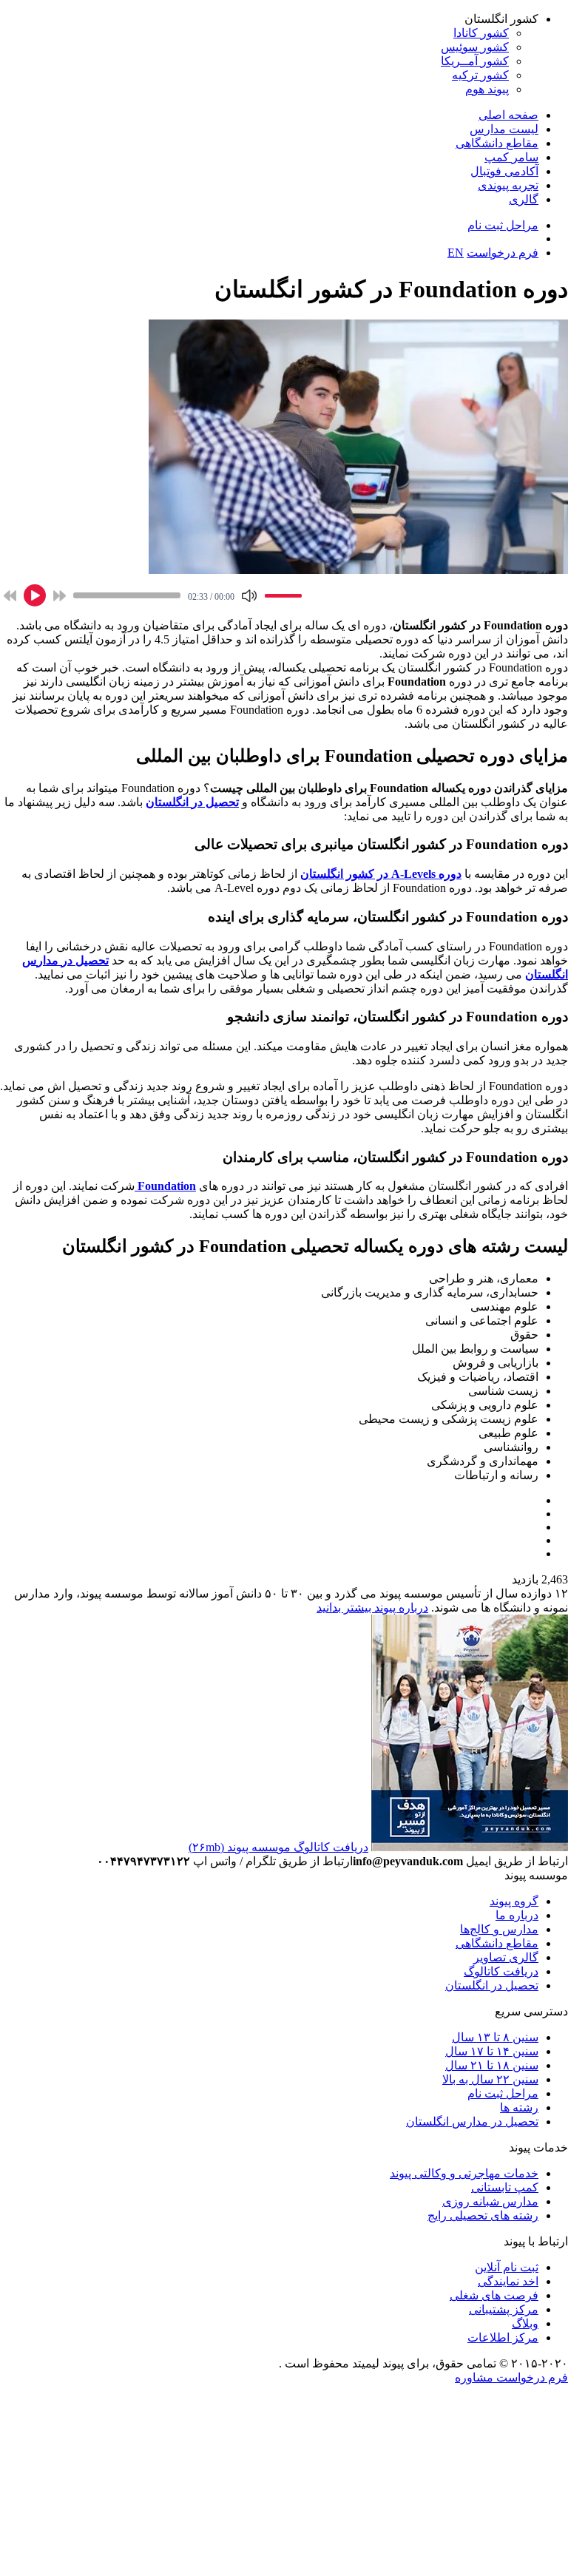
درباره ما (517, 1915)
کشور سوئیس (475, 47)
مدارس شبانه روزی (490, 2201)
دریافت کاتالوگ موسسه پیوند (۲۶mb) (278, 1847)
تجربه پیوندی (508, 185)
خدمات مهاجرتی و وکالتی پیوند (464, 2173)
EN (456, 253)
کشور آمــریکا (475, 61)
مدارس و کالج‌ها (499, 1929)
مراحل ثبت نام (503, 225)
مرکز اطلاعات (503, 2337)
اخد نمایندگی (508, 2281)
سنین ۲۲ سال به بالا (490, 2079)
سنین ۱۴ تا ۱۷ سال (492, 2051)
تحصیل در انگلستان (492, 1985)
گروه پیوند (514, 1901)
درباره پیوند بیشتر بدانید (372, 1608)
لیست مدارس (504, 129)
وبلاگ (525, 2323)
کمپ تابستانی (505, 2187)
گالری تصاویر (506, 1957)
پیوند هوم (487, 89)
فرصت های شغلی (494, 2295)
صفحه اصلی (508, 115)
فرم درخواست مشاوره (511, 2377)
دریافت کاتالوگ (501, 1971)
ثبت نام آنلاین (507, 2267)
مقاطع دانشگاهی (497, 143)
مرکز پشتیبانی (504, 2309)
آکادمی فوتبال (504, 171)
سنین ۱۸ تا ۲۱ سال (492, 2065)
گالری (524, 199)
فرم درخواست (503, 253)
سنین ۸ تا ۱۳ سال (495, 2037)
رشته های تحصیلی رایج (483, 2215)
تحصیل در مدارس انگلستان (472, 2122)
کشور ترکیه (480, 75)
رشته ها (519, 2107)
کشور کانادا (481, 33)
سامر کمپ (511, 157)
